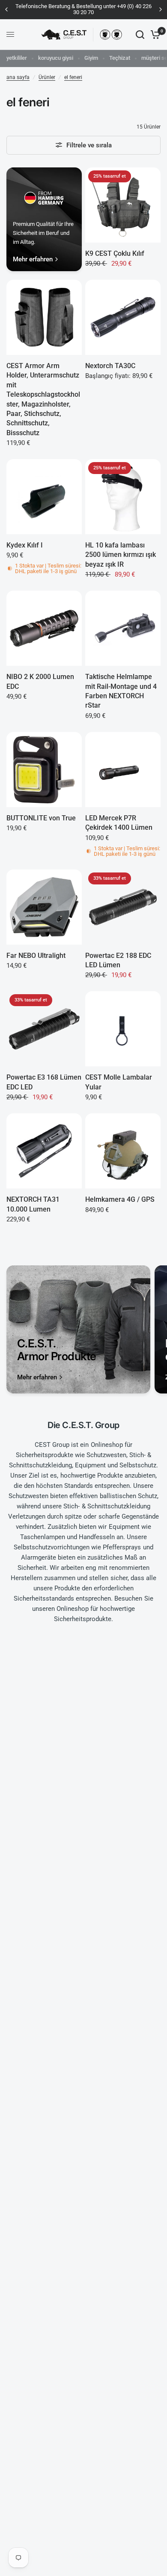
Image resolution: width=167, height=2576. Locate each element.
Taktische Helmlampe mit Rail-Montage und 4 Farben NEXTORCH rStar (121, 691)
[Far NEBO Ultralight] (44, 907)
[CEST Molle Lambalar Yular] (123, 1029)
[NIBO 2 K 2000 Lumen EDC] (44, 628)
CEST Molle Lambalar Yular (119, 1082)
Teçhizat (120, 58)
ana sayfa (18, 77)
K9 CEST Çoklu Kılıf (115, 253)
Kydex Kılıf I (25, 545)
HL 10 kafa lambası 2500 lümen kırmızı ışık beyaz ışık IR (121, 555)
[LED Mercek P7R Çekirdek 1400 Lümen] (123, 770)
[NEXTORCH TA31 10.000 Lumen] (44, 1151)
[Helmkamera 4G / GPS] (123, 1151)
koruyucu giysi (56, 58)
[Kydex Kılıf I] (44, 497)
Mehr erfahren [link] (33, 259)
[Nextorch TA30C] (123, 317)
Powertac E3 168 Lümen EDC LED (44, 1082)
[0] (154, 35)
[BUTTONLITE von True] (44, 770)
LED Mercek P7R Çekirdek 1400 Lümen (119, 823)
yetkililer (17, 58)
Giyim (91, 58)
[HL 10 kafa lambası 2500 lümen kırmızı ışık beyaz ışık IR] (123, 497)
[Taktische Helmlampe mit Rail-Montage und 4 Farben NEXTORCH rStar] (123, 628)
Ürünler (47, 77)
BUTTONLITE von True (41, 818)
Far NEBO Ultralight (36, 956)
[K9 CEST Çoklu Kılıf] (123, 205)
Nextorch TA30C (110, 366)
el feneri (73, 77)
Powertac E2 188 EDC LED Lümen (118, 960)
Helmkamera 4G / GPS (120, 1199)
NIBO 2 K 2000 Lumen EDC (40, 681)
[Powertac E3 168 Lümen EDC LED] (44, 1029)
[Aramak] (140, 35)
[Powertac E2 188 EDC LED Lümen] (123, 907)
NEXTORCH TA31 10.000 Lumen (33, 1204)
